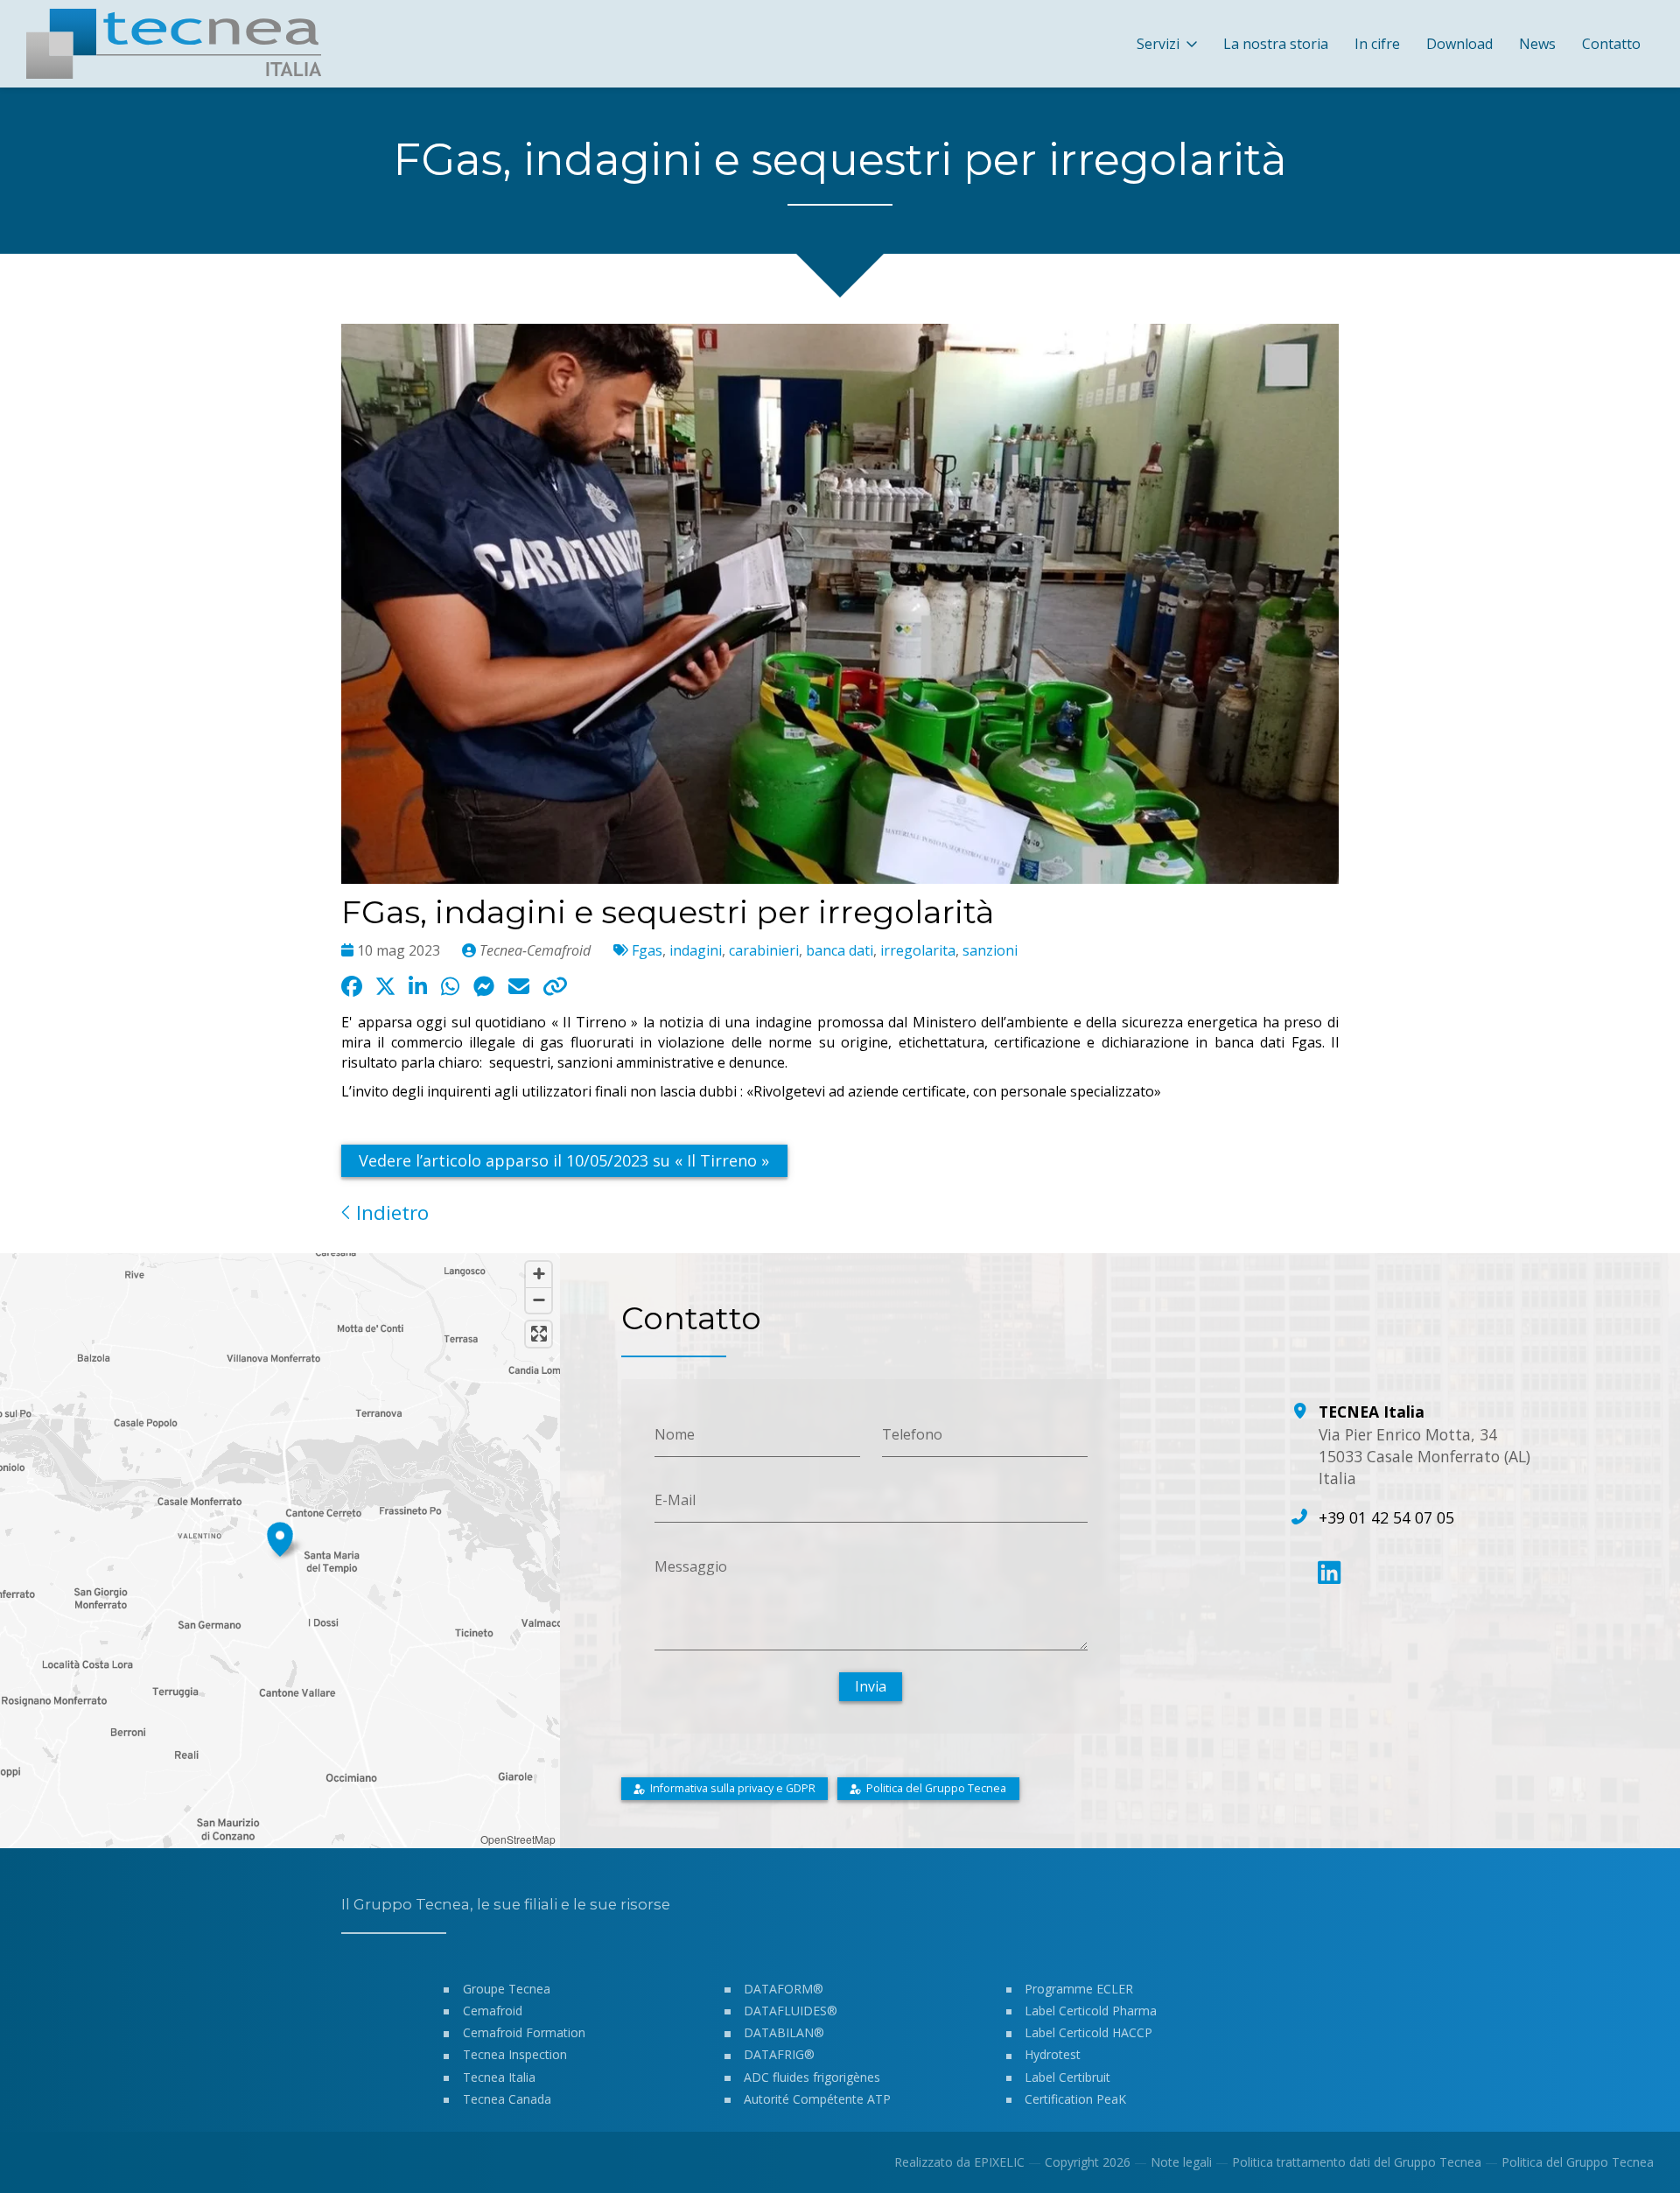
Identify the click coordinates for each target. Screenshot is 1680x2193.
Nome (675, 1433)
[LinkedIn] (1329, 1573)
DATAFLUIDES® (791, 2011)
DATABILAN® (784, 2032)
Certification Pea (1071, 2099)
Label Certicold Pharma (1091, 2011)
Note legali (1181, 2162)
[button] (280, 1537)
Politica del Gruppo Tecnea (1578, 2162)
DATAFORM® (784, 1989)
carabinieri (764, 950)
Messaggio (691, 1566)
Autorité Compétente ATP (817, 2099)
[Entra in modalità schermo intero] (539, 1334)
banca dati (840, 950)
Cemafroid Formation (524, 2032)
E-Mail (675, 1500)
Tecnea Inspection (515, 2054)
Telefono (912, 1433)
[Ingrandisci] (539, 1275)
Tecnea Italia (499, 2077)
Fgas (647, 950)
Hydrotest (1053, 2054)
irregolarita (918, 950)
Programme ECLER (1079, 1989)
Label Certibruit (1067, 2077)
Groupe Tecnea (507, 1989)
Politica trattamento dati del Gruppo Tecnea (1357, 2162)
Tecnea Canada (507, 2099)
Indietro (390, 1212)
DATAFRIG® (779, 2054)
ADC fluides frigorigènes (812, 2077)
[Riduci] (539, 1300)
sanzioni (990, 950)
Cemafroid (493, 2011)
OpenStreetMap (518, 1839)
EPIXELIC (999, 2162)
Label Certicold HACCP (1088, 2032)
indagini (696, 950)
